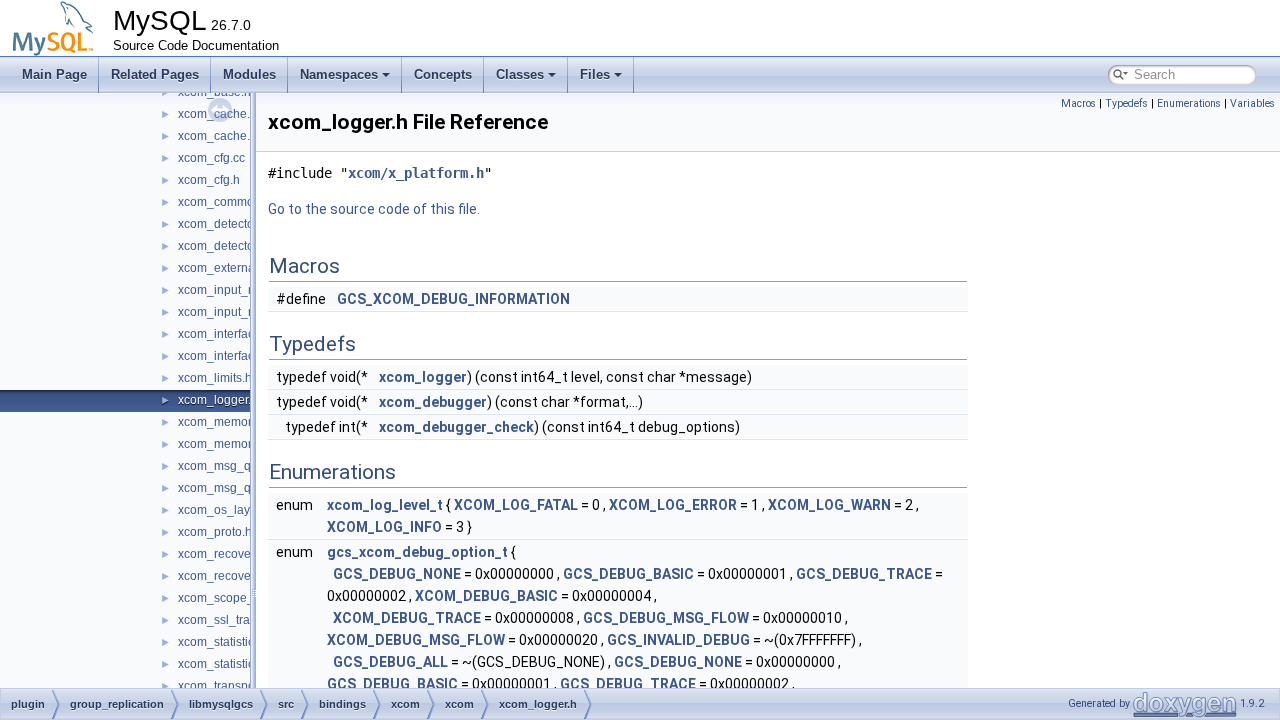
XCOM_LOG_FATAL (516, 505)
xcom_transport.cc (227, 686)
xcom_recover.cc (223, 554)
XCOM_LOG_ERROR (673, 505)
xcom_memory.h (222, 444)
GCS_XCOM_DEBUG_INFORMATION (453, 299)
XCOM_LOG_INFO (384, 527)
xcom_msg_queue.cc (236, 466)
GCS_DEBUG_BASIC (628, 574)
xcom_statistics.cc (226, 642)
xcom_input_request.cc (241, 290)
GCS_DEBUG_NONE (397, 574)
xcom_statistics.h (224, 664)
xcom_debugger (433, 402)
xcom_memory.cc (225, 422)
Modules (249, 74)
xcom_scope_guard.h (237, 598)
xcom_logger (423, 377)
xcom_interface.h (224, 356)
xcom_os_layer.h (224, 510)
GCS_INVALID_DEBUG (678, 640)
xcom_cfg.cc (211, 158)
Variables (1252, 103)
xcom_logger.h (218, 400)
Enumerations (1189, 103)
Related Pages (155, 74)
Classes (520, 74)
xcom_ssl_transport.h (236, 620)
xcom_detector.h (222, 246)
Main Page (54, 74)
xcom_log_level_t (385, 505)
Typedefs (1126, 103)
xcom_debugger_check (456, 427)
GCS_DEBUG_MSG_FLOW (666, 618)
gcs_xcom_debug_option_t (417, 552)
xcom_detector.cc (225, 224)
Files (595, 74)
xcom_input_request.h (238, 312)
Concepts (443, 74)
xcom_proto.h (215, 532)
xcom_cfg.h (209, 180)
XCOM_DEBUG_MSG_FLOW (416, 640)
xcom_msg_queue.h (233, 488)
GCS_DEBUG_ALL (390, 662)
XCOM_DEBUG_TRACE (407, 618)
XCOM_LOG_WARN (829, 505)
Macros (1078, 103)
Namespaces (339, 74)
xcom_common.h (224, 202)
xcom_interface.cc (227, 334)
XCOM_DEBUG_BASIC (486, 596)
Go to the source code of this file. (374, 209)
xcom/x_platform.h (416, 173)
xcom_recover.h (221, 576)
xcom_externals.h (226, 268)
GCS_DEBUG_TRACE (864, 574)
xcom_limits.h (215, 378)
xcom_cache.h (217, 136)
